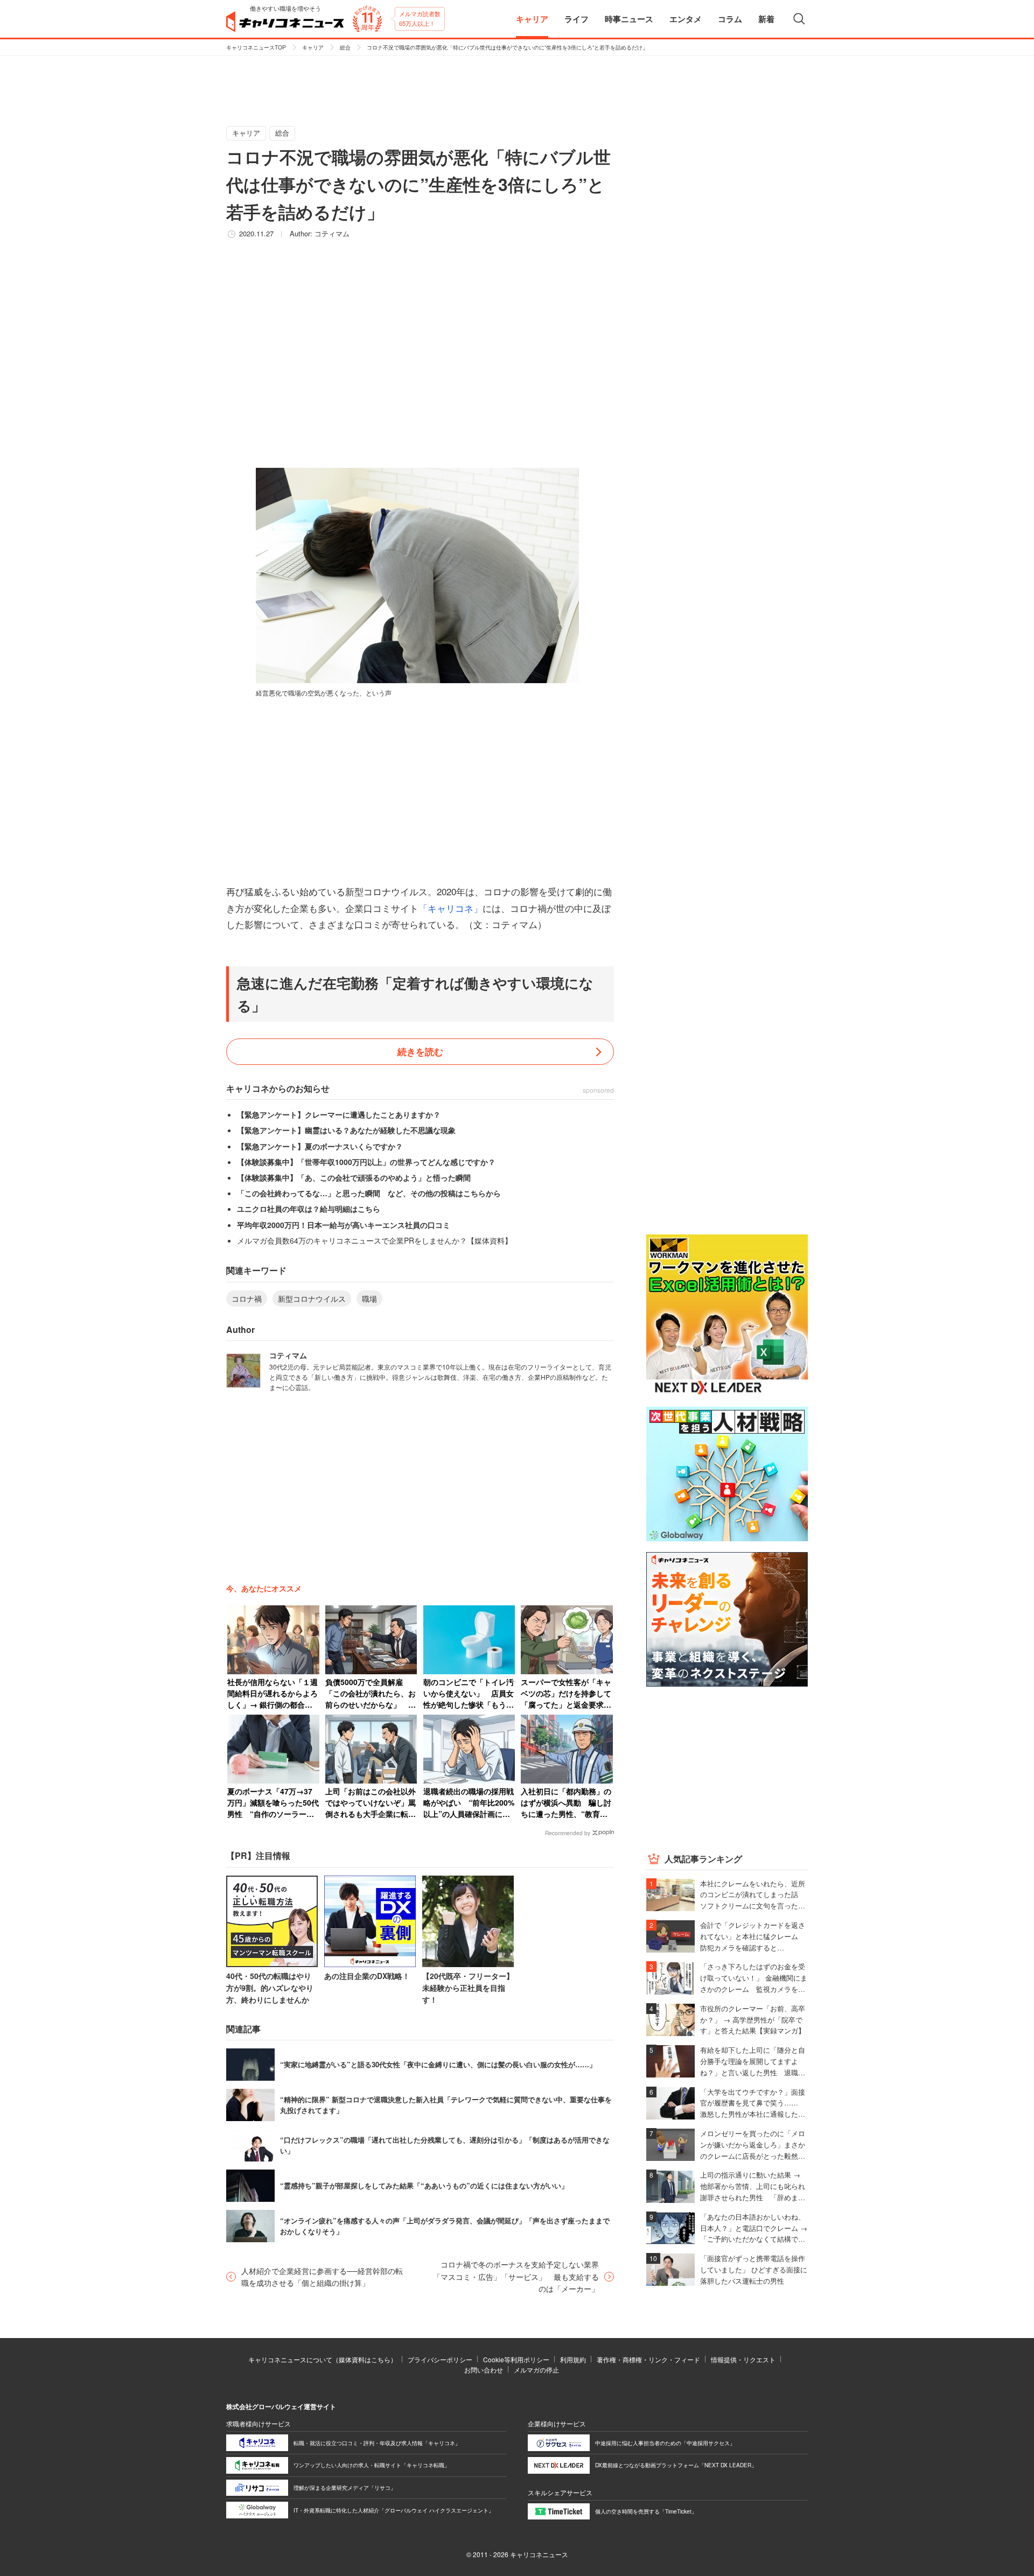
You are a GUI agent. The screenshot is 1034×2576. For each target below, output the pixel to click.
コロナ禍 (247, 1298)
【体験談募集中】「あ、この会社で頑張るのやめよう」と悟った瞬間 (354, 1177)
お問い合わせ (484, 2370)
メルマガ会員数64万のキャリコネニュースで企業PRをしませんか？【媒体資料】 (375, 1240)
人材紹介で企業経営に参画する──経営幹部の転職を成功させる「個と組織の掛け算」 (322, 2277)
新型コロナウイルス (312, 1298)
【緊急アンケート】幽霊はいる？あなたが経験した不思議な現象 (346, 1130)
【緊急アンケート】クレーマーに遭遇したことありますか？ (339, 1114)
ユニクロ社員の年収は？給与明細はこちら (309, 1209)
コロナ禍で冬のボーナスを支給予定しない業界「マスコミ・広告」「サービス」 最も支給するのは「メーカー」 (516, 2276)
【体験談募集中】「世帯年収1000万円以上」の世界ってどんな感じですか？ (366, 1162)
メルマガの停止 (536, 2370)
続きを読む (420, 1051)
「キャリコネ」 (450, 908)
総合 (345, 47)
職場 (369, 1298)
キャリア (313, 47)
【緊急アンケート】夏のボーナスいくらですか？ (320, 1146)
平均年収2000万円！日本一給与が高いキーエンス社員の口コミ (344, 1225)
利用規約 (573, 2359)
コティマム (332, 233)
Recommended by (568, 1833)
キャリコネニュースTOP (256, 47)
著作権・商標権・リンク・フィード (648, 2359)
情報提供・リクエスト (743, 2359)
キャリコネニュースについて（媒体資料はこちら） (323, 2359)
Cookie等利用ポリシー (516, 2359)
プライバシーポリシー (440, 2359)
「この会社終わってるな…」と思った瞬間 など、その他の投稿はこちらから (369, 1193)
